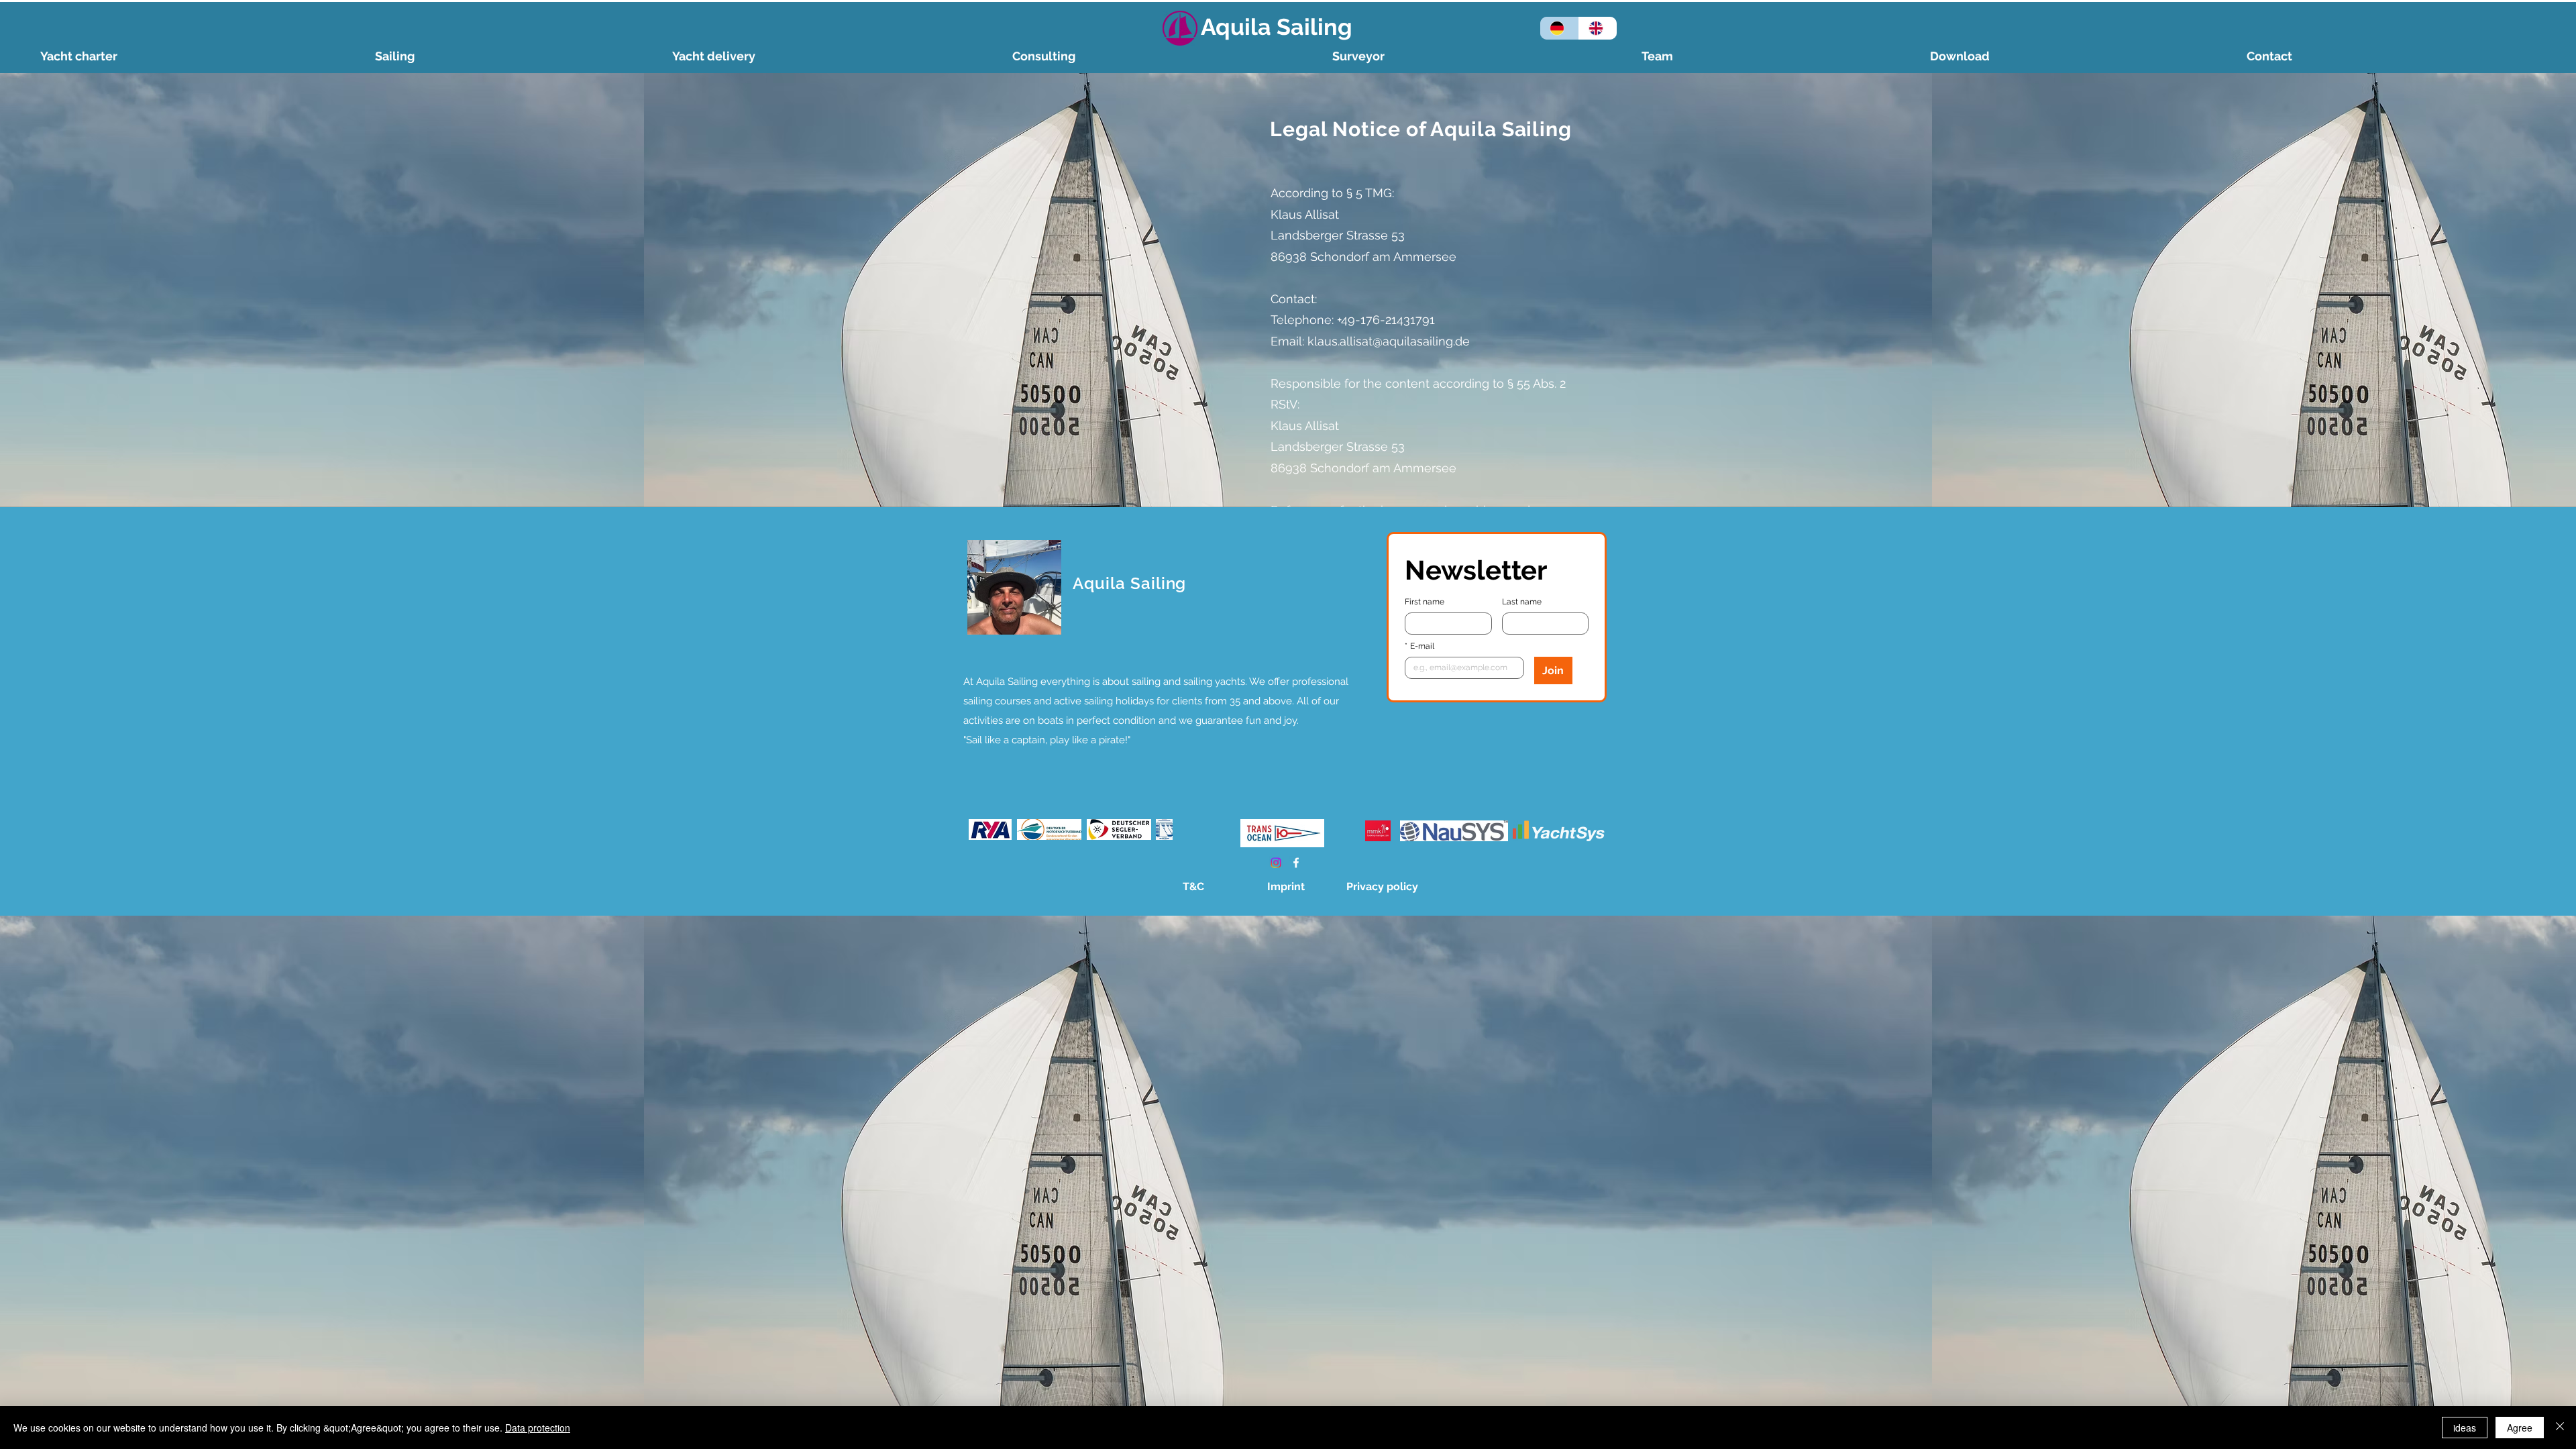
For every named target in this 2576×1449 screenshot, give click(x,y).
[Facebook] (1296, 863)
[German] (1559, 28)
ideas (2465, 1428)
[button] (517, 56)
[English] (1598, 28)
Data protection (538, 1428)
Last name (1522, 602)
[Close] (2560, 1428)
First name (1425, 602)
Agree (2520, 1428)
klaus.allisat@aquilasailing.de (1389, 341)
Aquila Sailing (1277, 27)
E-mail (1419, 646)
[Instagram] (1276, 863)
